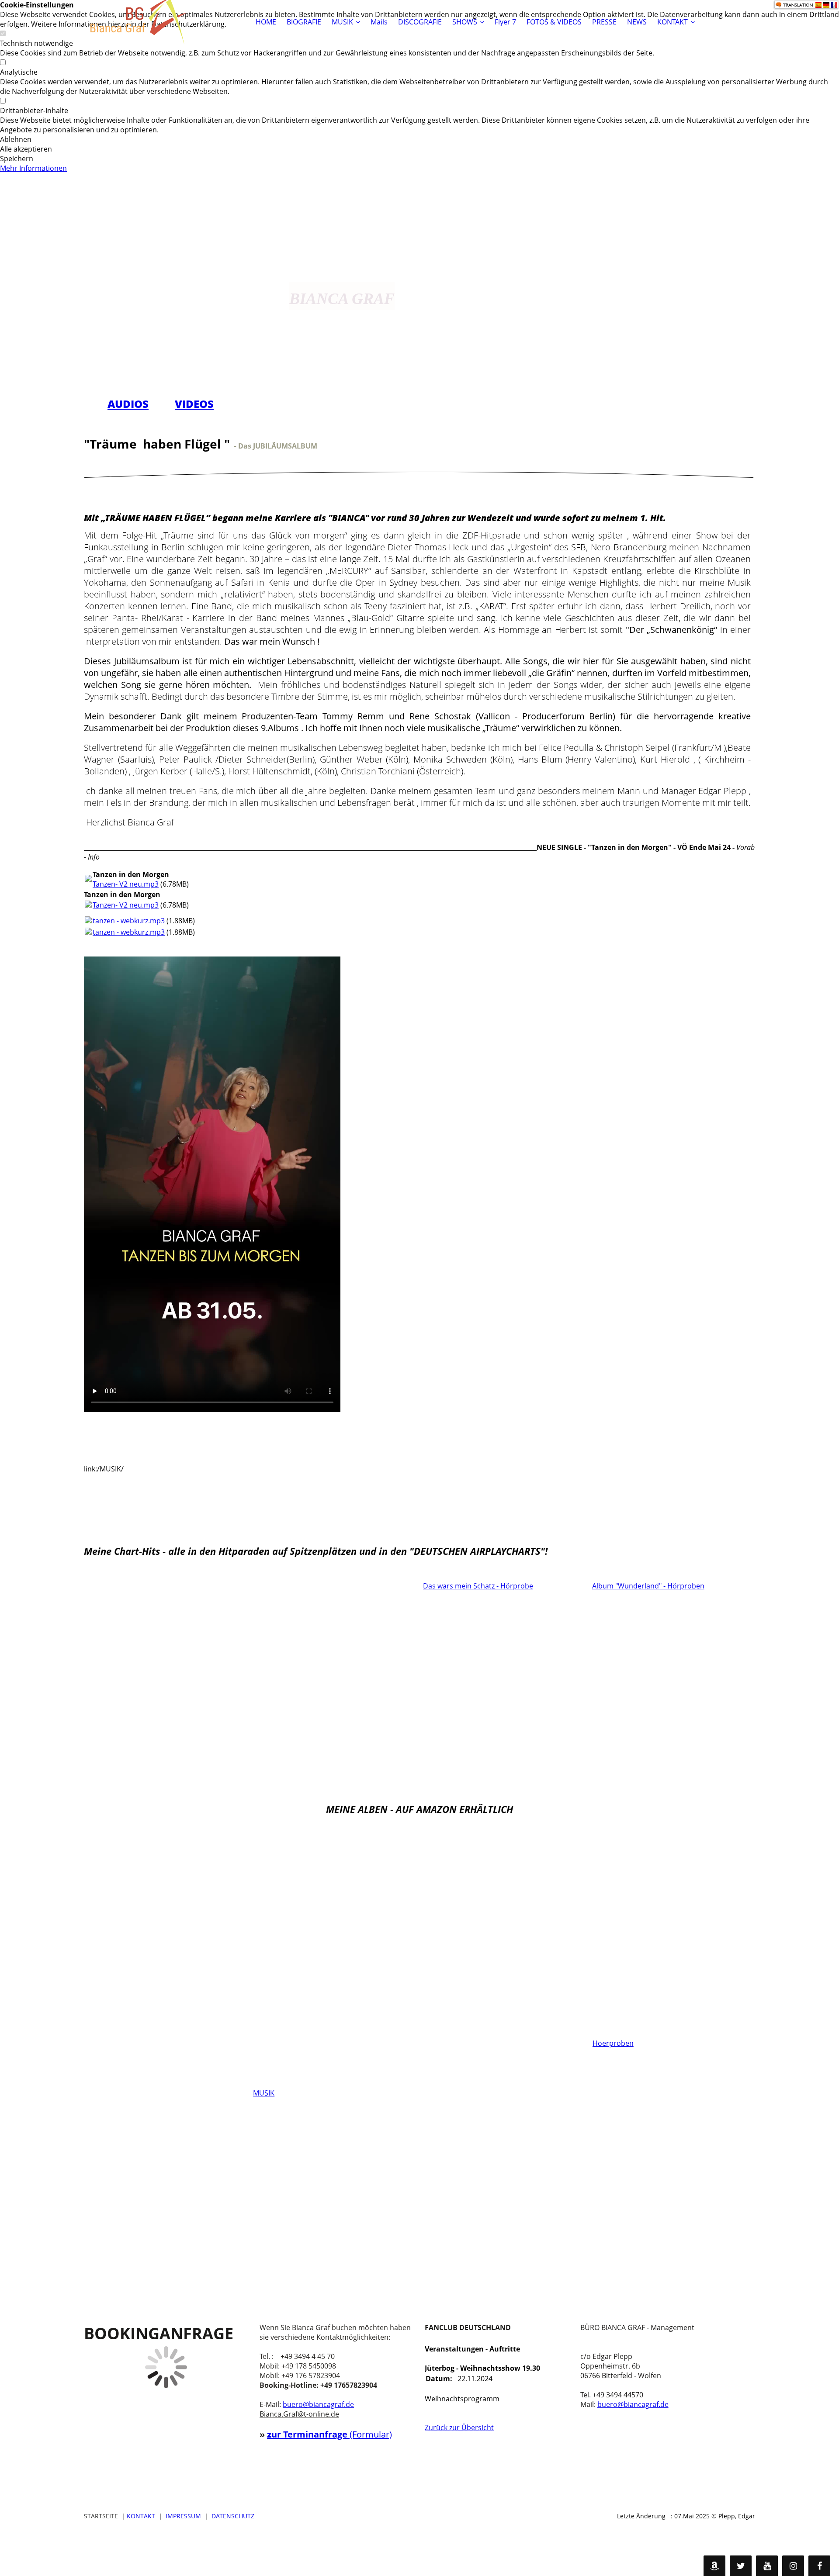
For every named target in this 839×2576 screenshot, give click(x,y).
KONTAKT (673, 22)
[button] (419, 139)
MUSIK (342, 22)
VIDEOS (194, 404)
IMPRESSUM (183, 2516)
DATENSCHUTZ (233, 2516)
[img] (139, 22)
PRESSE (604, 22)
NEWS (637, 22)
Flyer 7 (505, 22)
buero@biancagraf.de (318, 2404)
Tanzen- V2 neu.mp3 (126, 884)
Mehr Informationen (33, 168)
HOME (266, 22)
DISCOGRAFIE (420, 22)
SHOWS (465, 22)
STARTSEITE (101, 2516)
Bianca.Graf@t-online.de (299, 2414)
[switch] (3, 62)
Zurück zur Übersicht (459, 2428)
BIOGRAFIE (304, 22)
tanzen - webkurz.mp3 (129, 921)
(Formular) (371, 2434)
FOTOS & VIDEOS (554, 22)
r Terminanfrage (313, 2434)
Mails (379, 22)
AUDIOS (128, 404)
